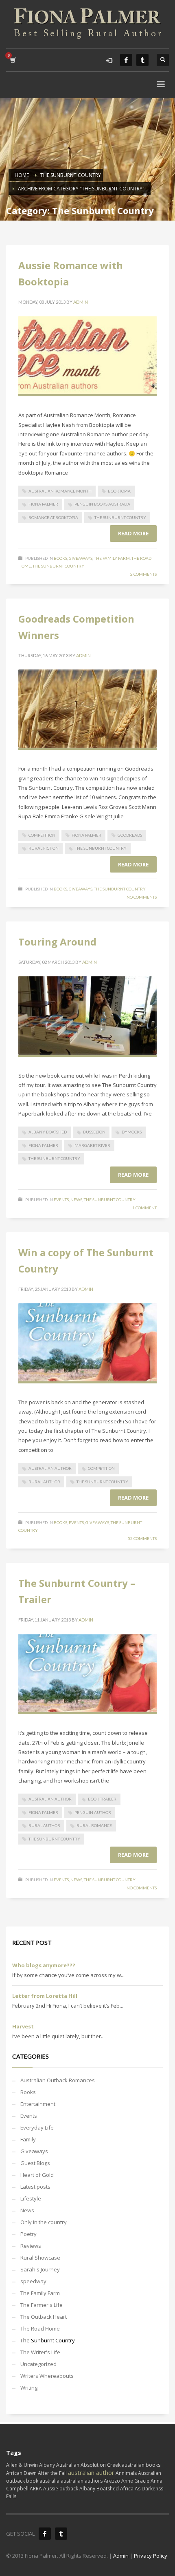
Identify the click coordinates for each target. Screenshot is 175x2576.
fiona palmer (43, 504)
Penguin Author (93, 1812)
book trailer (102, 1799)
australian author (50, 1468)
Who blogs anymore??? (44, 1965)
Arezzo (112, 2481)
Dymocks (132, 1132)
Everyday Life (37, 2128)
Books (60, 558)
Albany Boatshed (48, 1132)
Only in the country (44, 2222)
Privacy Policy (151, 2556)
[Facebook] (126, 60)
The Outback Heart (44, 2317)
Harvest (23, 2026)
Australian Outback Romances (58, 2080)
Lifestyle (31, 2198)
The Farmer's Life (42, 2305)
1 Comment (144, 1208)
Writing (29, 2388)
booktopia (119, 491)
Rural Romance (94, 1825)
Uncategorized (38, 2364)
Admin (81, 302)
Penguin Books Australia (102, 504)
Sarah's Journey (40, 2269)
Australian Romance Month (60, 491)
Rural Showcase (40, 2258)
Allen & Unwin (22, 2465)
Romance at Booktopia (53, 517)
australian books (141, 2465)
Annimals (126, 2473)
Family (28, 2139)
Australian (68, 2465)
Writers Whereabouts (47, 2376)
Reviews (31, 2246)
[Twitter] (142, 60)
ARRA (36, 2489)
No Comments (142, 897)
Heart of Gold (37, 2175)
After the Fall (52, 2473)
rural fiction (44, 848)
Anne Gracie (135, 2481)
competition (42, 835)
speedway (33, 2281)
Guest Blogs (35, 2163)
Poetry (28, 2234)
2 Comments (143, 574)
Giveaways (81, 558)
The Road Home (40, 2329)
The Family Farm (112, 558)
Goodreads (130, 835)
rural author (44, 1482)
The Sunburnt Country (120, 517)
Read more (133, 533)
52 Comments (142, 1538)
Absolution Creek (101, 2465)
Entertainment (38, 2104)
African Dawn (21, 2473)
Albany (47, 2465)
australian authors (82, 2481)
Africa (127, 2489)
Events (61, 1200)
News (76, 1200)
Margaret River (92, 1145)
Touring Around (57, 942)
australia (49, 2481)
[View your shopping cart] (12, 60)
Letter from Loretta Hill (45, 1996)
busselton (94, 1132)
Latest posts (35, 2187)
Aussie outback (61, 2489)
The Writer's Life (40, 2352)
